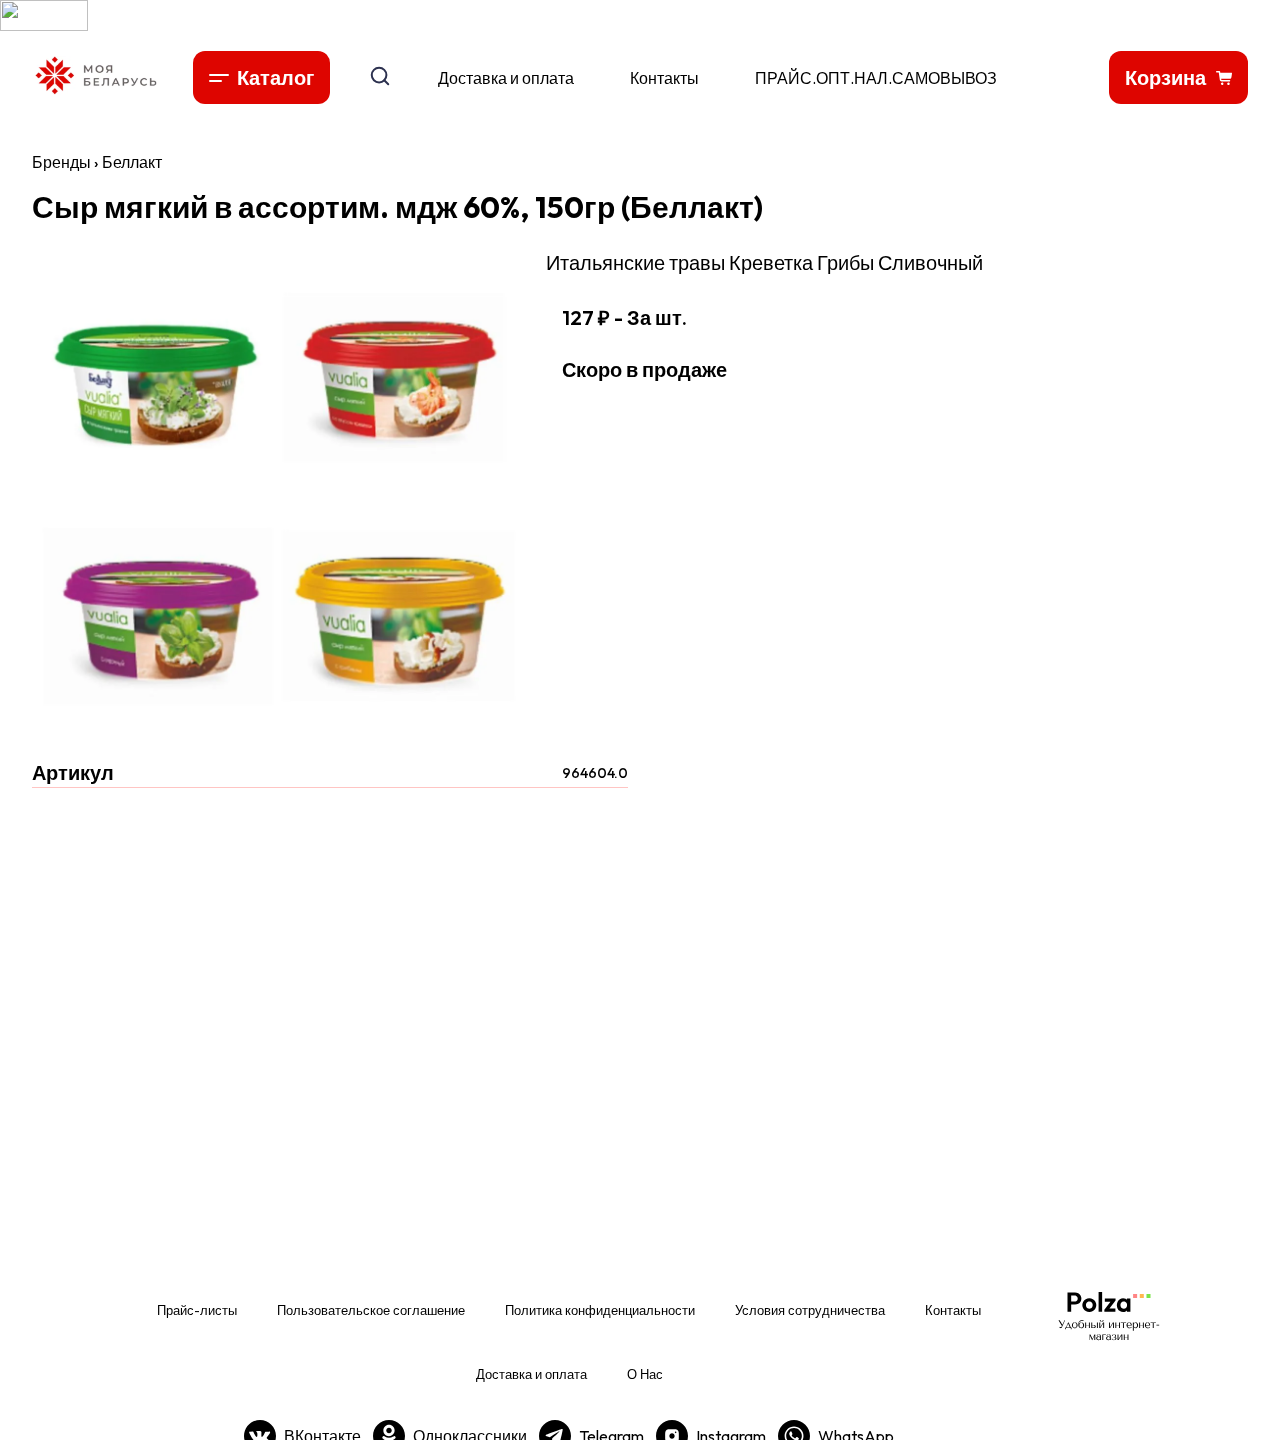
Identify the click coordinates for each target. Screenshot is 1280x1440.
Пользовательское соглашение (371, 1310)
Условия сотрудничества (810, 1310)
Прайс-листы (197, 1310)
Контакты (664, 78)
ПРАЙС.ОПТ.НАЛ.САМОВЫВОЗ (876, 78)
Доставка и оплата (506, 78)
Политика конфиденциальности (600, 1310)
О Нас (645, 1374)
